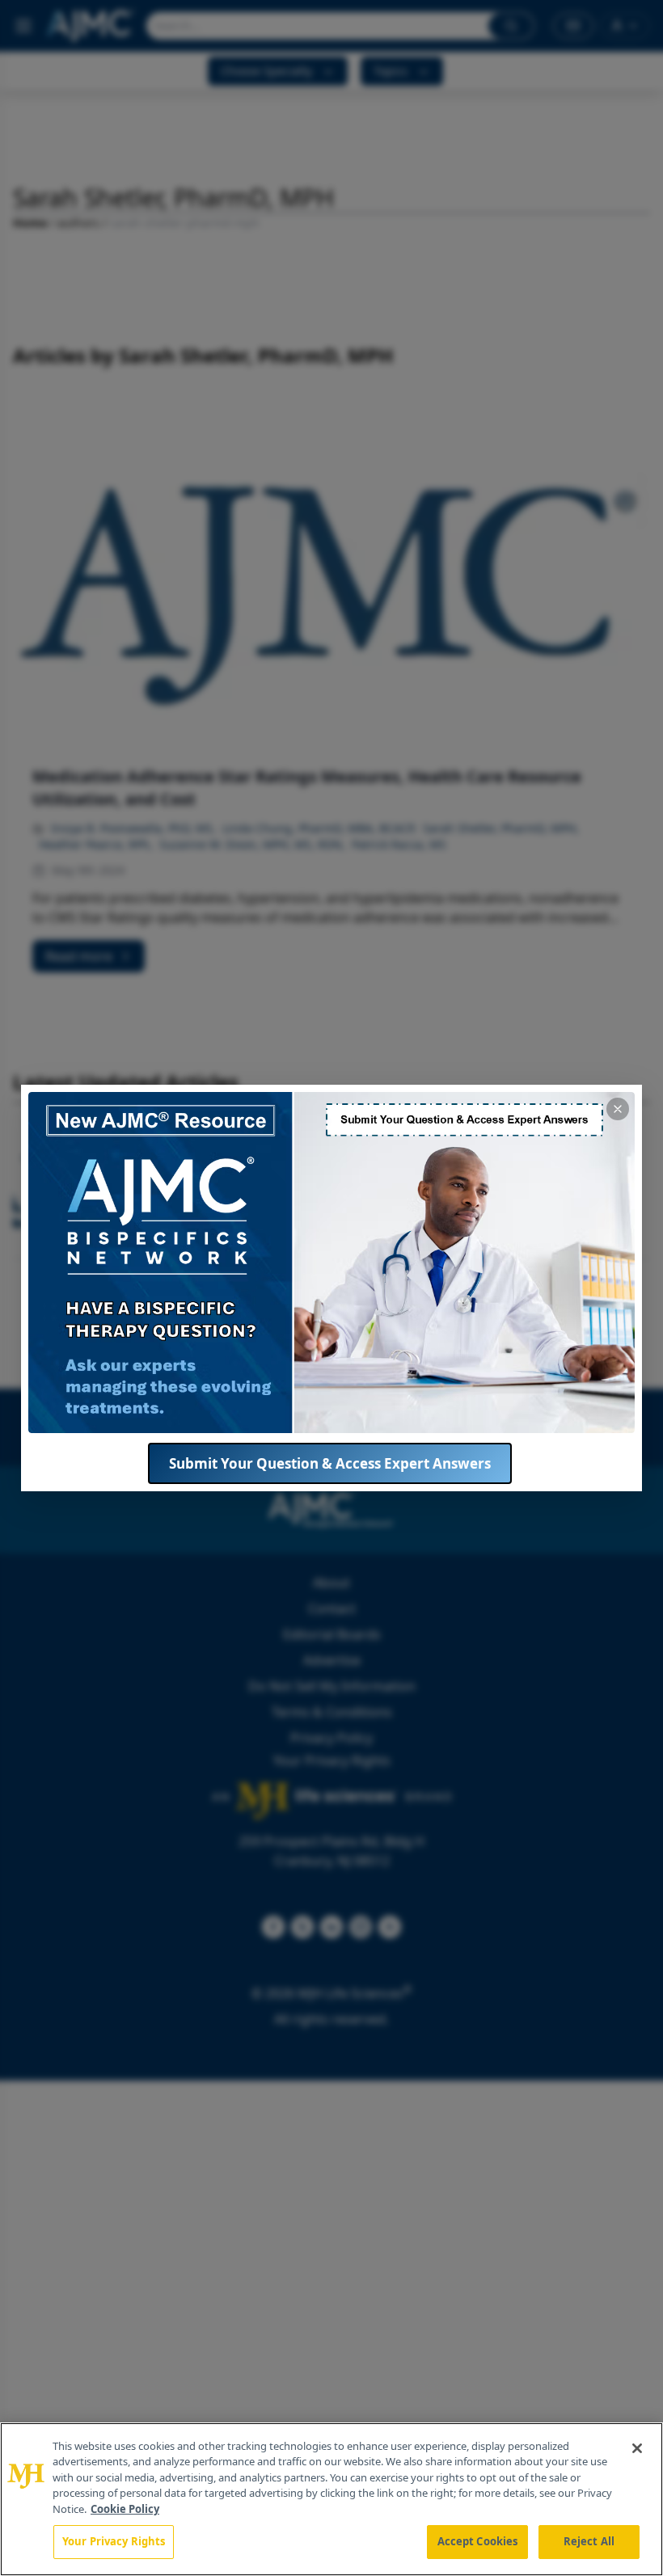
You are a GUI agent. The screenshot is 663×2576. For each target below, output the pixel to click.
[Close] (637, 2448)
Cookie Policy (125, 2509)
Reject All (589, 2541)
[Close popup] (618, 1109)
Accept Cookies (478, 2541)
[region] (331, 2499)
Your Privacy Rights (114, 2541)
